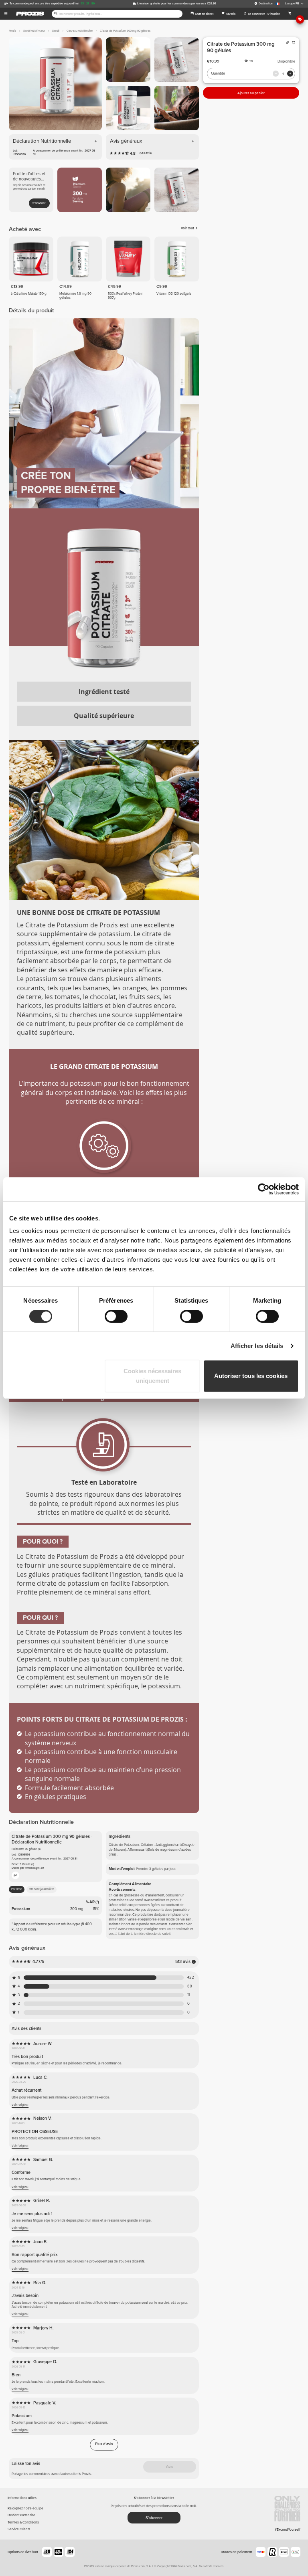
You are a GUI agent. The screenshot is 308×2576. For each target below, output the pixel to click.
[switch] (116, 1316)
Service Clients (19, 2529)
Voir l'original (20, 2105)
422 (191, 1978)
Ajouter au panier (251, 93)
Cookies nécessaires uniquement (152, 1376)
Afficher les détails (257, 1346)
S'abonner (39, 203)
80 (190, 1986)
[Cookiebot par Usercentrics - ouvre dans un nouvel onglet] (264, 1189)
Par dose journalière (42, 1889)
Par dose (17, 1889)
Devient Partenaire (21, 2515)
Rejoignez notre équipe (25, 2508)
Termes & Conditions (23, 2522)
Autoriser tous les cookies (251, 1376)
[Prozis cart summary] (290, 14)
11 (188, 1995)
